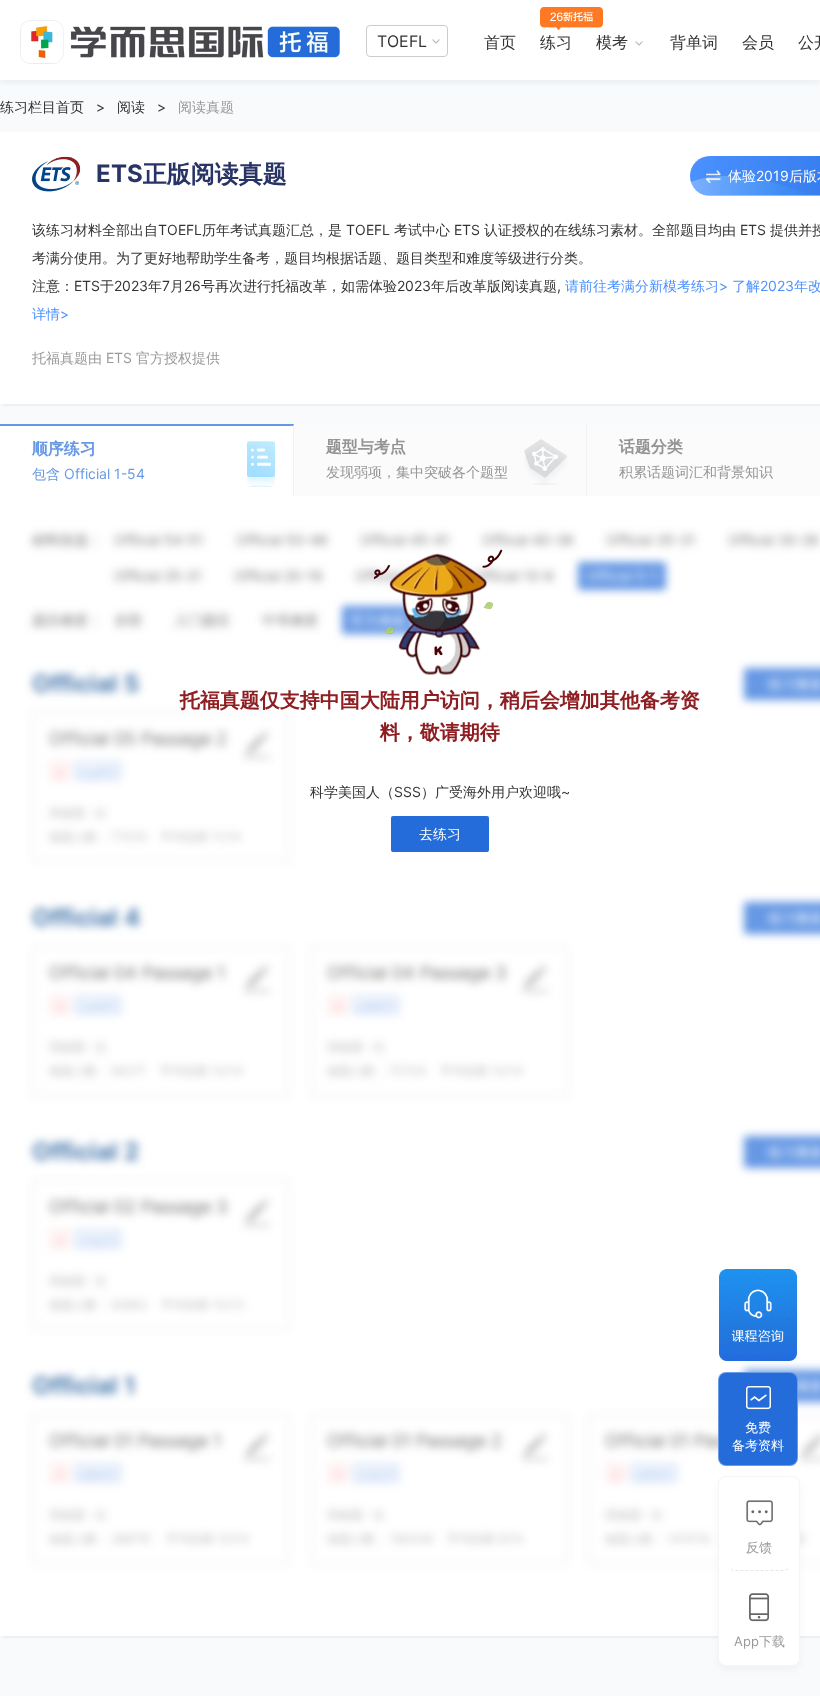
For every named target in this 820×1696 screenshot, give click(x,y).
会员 (758, 42)
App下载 (759, 1641)
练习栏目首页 (42, 106)
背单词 (694, 42)
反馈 (759, 1547)
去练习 (440, 833)
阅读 (131, 106)
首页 (500, 42)
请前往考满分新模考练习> (646, 285)
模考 (612, 42)
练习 (556, 42)
